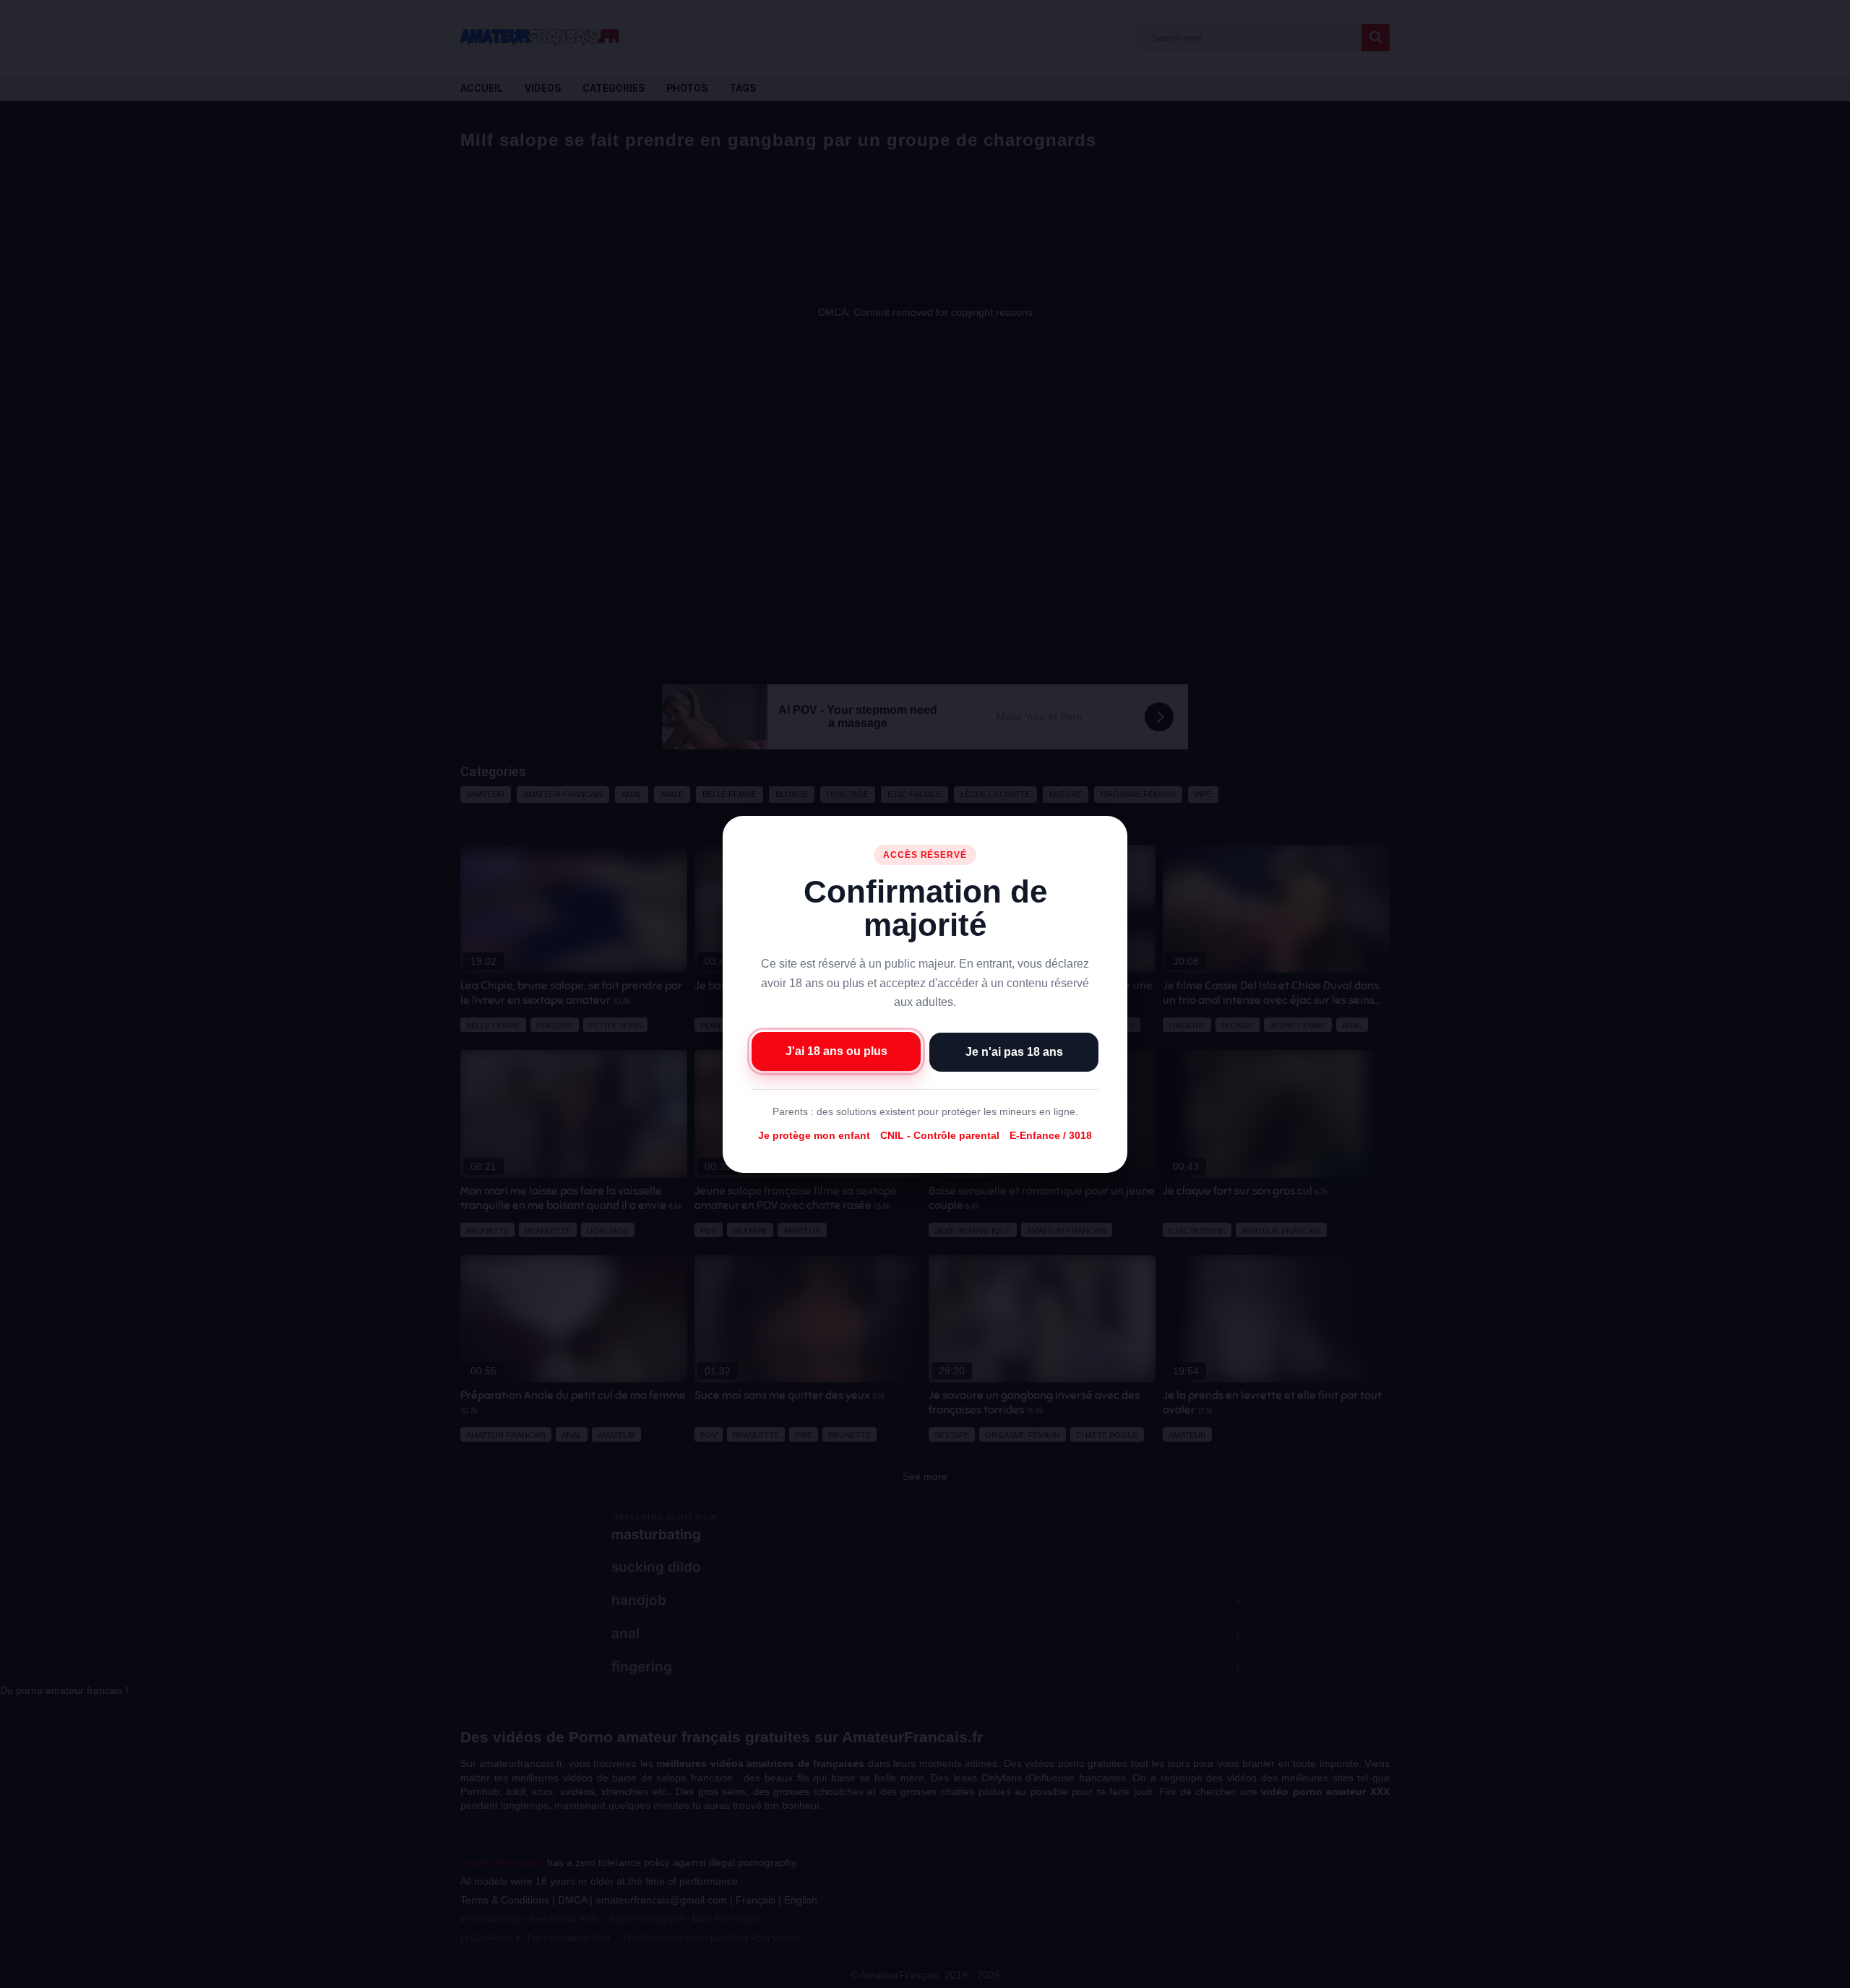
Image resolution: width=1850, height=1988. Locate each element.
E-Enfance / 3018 (1051, 1135)
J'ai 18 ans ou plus (836, 1050)
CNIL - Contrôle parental (940, 1135)
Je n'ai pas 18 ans (1014, 1051)
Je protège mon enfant (814, 1135)
